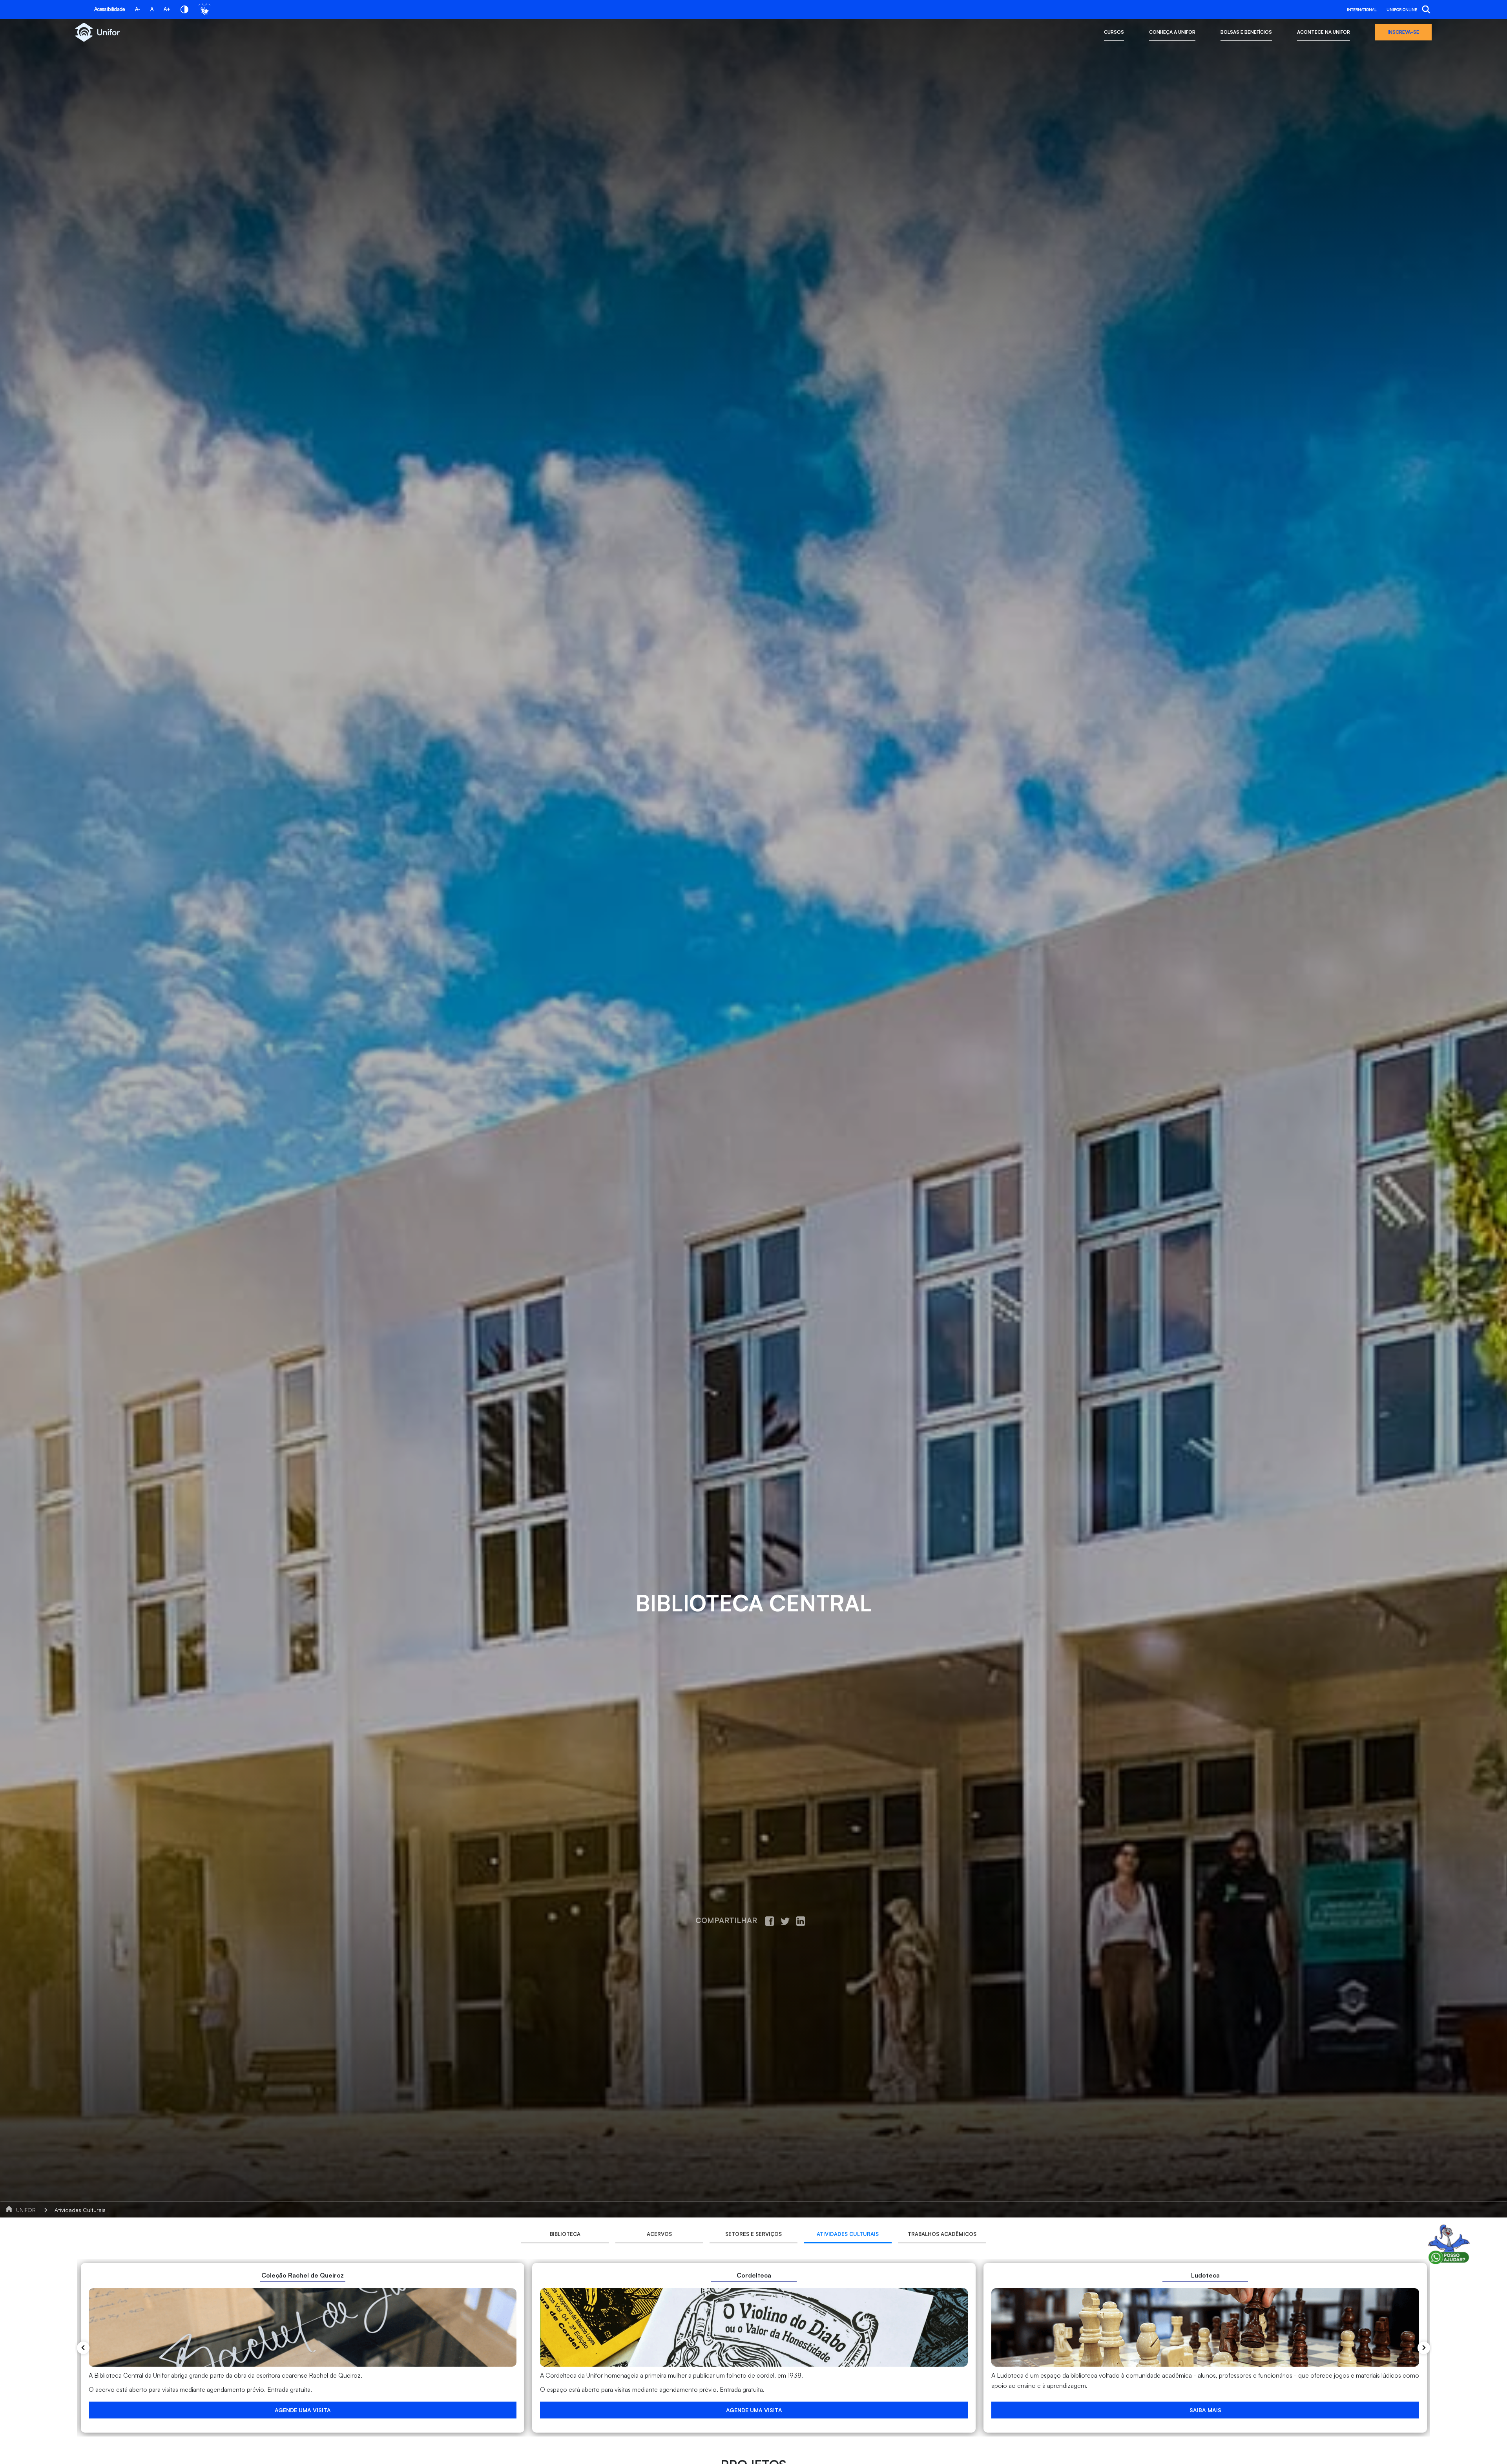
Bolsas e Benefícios (1246, 32)
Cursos (1114, 32)
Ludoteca (1205, 2275)
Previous (83, 2347)
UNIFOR (26, 2210)
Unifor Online (1402, 9)
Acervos (659, 2234)
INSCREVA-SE (1403, 32)
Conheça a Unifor (1172, 32)
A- (138, 9)
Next (1424, 2348)
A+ (167, 9)
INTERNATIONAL (1362, 9)
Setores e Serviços (753, 2234)
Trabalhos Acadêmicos (942, 2234)
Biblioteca (565, 2234)
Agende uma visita (303, 2410)
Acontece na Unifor (1324, 32)
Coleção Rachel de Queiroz (303, 2275)
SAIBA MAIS (1205, 2410)
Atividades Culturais (80, 2210)
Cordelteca (754, 2275)
